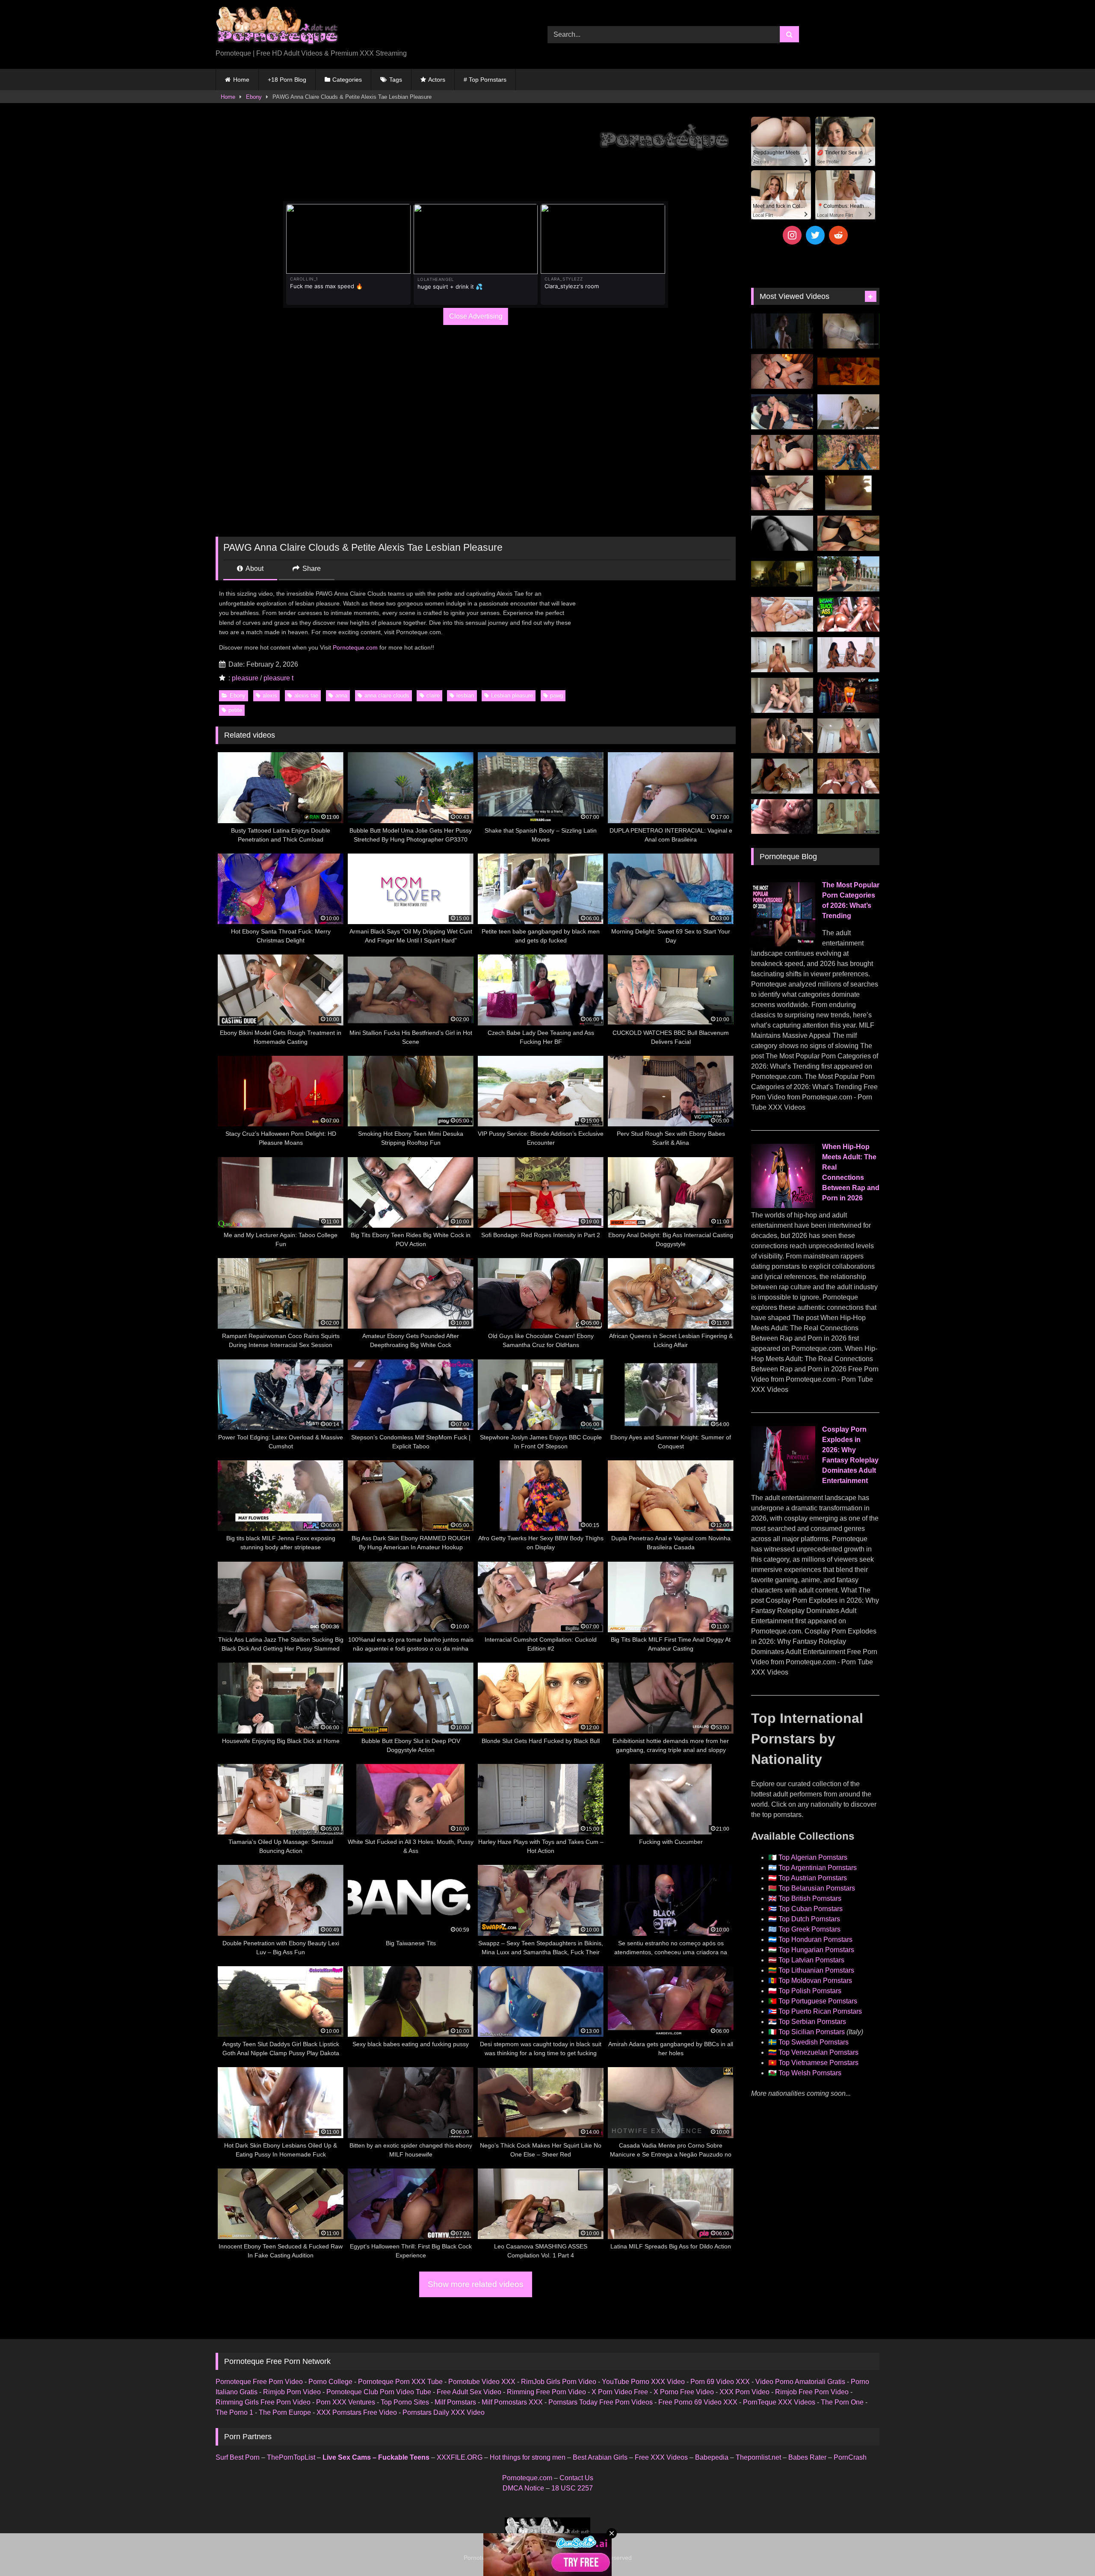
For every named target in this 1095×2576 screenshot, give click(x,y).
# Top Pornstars (485, 80)
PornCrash (850, 2457)
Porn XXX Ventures (346, 2402)
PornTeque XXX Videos (779, 2402)
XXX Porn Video (744, 2392)
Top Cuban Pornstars (811, 1909)
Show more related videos (476, 2284)
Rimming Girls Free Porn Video (263, 2402)
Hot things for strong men (528, 2457)
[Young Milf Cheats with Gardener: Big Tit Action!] (848, 574)
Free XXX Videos (661, 2457)
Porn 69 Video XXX (720, 2382)
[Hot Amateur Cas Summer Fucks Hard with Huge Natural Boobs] (782, 655)
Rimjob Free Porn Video (812, 2392)
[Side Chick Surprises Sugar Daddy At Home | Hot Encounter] (848, 412)
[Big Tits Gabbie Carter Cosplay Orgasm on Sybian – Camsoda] (848, 695)
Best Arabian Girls (600, 2457)
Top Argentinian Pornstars (818, 1868)
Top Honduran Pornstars (815, 1939)
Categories (347, 80)
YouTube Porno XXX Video (643, 2382)
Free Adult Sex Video (469, 2392)
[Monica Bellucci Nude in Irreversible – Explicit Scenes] (848, 372)
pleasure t (278, 678)
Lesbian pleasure (512, 696)
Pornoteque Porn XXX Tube (400, 2382)
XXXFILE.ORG (460, 2457)
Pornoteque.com (355, 647)
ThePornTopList (291, 2457)
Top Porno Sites (405, 2402)
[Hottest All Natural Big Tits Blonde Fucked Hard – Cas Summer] (782, 493)
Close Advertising (476, 316)
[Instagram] (792, 235)
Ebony (254, 97)
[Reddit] (838, 235)
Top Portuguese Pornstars (818, 2001)
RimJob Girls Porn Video (559, 2382)
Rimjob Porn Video (292, 2392)
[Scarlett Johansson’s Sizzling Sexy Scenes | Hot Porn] (782, 331)
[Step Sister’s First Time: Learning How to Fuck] (782, 452)
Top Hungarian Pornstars (816, 1950)
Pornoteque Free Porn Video (259, 2382)
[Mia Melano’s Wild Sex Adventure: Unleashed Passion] (782, 614)
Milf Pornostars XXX (512, 2402)
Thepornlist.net (758, 2457)
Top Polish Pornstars (810, 1991)
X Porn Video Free (620, 2392)
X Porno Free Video (684, 2392)
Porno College (330, 2382)
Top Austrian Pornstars (813, 1878)
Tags (396, 80)
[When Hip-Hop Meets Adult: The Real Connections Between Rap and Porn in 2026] (783, 1206)
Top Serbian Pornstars (812, 2022)
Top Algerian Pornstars (813, 1857)
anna (341, 696)
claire (433, 696)
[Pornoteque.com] (277, 28)
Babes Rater (807, 2457)
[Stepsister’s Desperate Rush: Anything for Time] (782, 695)
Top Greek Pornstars (809, 1929)
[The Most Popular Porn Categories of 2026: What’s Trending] (783, 944)
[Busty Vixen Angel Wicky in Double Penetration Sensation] (848, 776)
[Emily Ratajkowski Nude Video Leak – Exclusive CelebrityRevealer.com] (848, 331)
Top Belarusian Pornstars (817, 1888)
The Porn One (842, 2402)
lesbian (465, 696)
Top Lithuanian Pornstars (816, 1970)
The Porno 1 (234, 2412)
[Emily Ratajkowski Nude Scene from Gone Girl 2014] (782, 574)
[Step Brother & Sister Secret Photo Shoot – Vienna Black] (782, 817)
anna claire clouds (387, 696)
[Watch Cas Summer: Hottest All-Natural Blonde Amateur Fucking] (848, 736)
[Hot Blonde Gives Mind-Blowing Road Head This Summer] (782, 412)
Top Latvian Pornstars (811, 1960)
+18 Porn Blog (287, 80)
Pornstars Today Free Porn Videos (601, 2402)
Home (241, 80)
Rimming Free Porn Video (546, 2392)
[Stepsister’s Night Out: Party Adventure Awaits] (782, 372)
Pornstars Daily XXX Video (444, 2412)
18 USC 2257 (572, 2488)
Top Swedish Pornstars (814, 2042)
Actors (437, 80)
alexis (270, 696)
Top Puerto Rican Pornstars (820, 2011)
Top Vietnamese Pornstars (818, 2063)
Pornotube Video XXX (482, 2382)
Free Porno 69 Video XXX (698, 2402)
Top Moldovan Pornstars (815, 1981)
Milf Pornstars (455, 2402)
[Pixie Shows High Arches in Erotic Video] (782, 776)
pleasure (245, 678)
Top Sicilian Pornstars (812, 2032)
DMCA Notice (523, 2488)
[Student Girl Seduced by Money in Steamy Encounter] (848, 533)
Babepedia (712, 2457)
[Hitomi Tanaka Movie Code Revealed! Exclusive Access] (782, 736)
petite (235, 710)
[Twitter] (815, 235)
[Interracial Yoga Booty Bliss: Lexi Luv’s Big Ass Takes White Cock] (848, 614)
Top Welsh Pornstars (810, 2073)
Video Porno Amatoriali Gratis (800, 2382)
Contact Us (576, 2478)
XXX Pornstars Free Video (357, 2412)
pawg (556, 696)
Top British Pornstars (810, 1898)
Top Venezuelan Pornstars (818, 2052)
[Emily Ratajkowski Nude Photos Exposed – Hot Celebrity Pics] (848, 493)
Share (311, 569)
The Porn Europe (285, 2412)
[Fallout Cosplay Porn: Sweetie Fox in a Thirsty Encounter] (848, 452)
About (254, 569)
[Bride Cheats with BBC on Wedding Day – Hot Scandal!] (848, 817)
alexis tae (306, 696)
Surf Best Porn (238, 2457)
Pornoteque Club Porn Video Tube (379, 2392)
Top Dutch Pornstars (809, 1919)
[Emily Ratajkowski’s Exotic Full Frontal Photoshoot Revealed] (782, 533)
